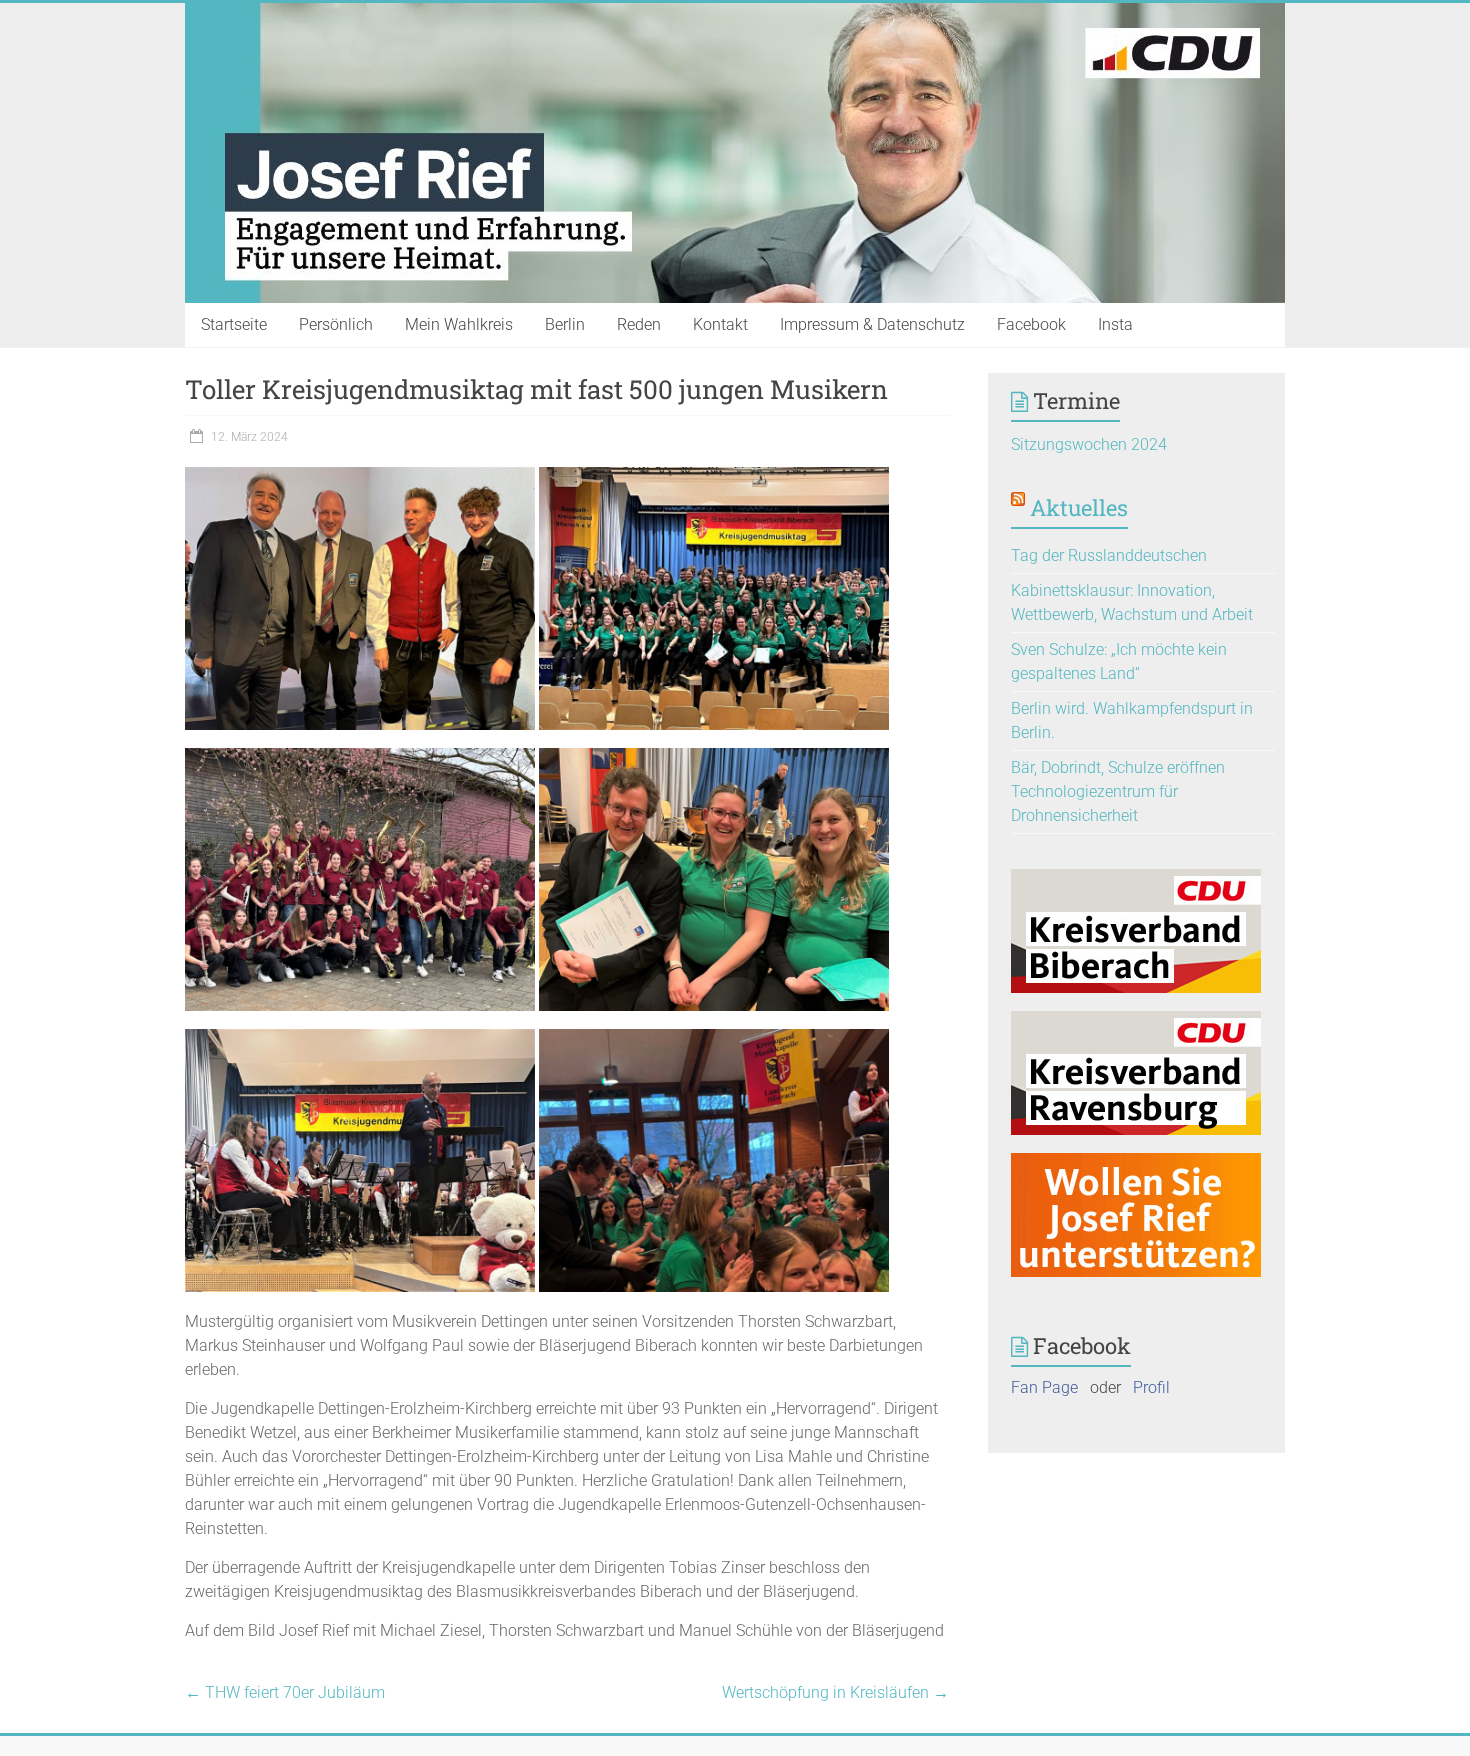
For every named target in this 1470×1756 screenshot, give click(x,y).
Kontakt (720, 324)
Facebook (1031, 324)
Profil (1151, 1387)
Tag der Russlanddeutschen (1109, 555)
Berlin (565, 324)
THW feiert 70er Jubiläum (285, 1692)
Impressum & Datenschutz (872, 324)
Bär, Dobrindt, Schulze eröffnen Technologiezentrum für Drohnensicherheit (1118, 791)
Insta (1115, 324)
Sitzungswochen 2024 (1089, 444)
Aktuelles (1079, 507)
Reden (639, 324)
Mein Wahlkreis (459, 324)
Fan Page (1044, 1387)
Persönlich (336, 324)
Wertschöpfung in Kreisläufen (835, 1692)
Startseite (234, 324)
